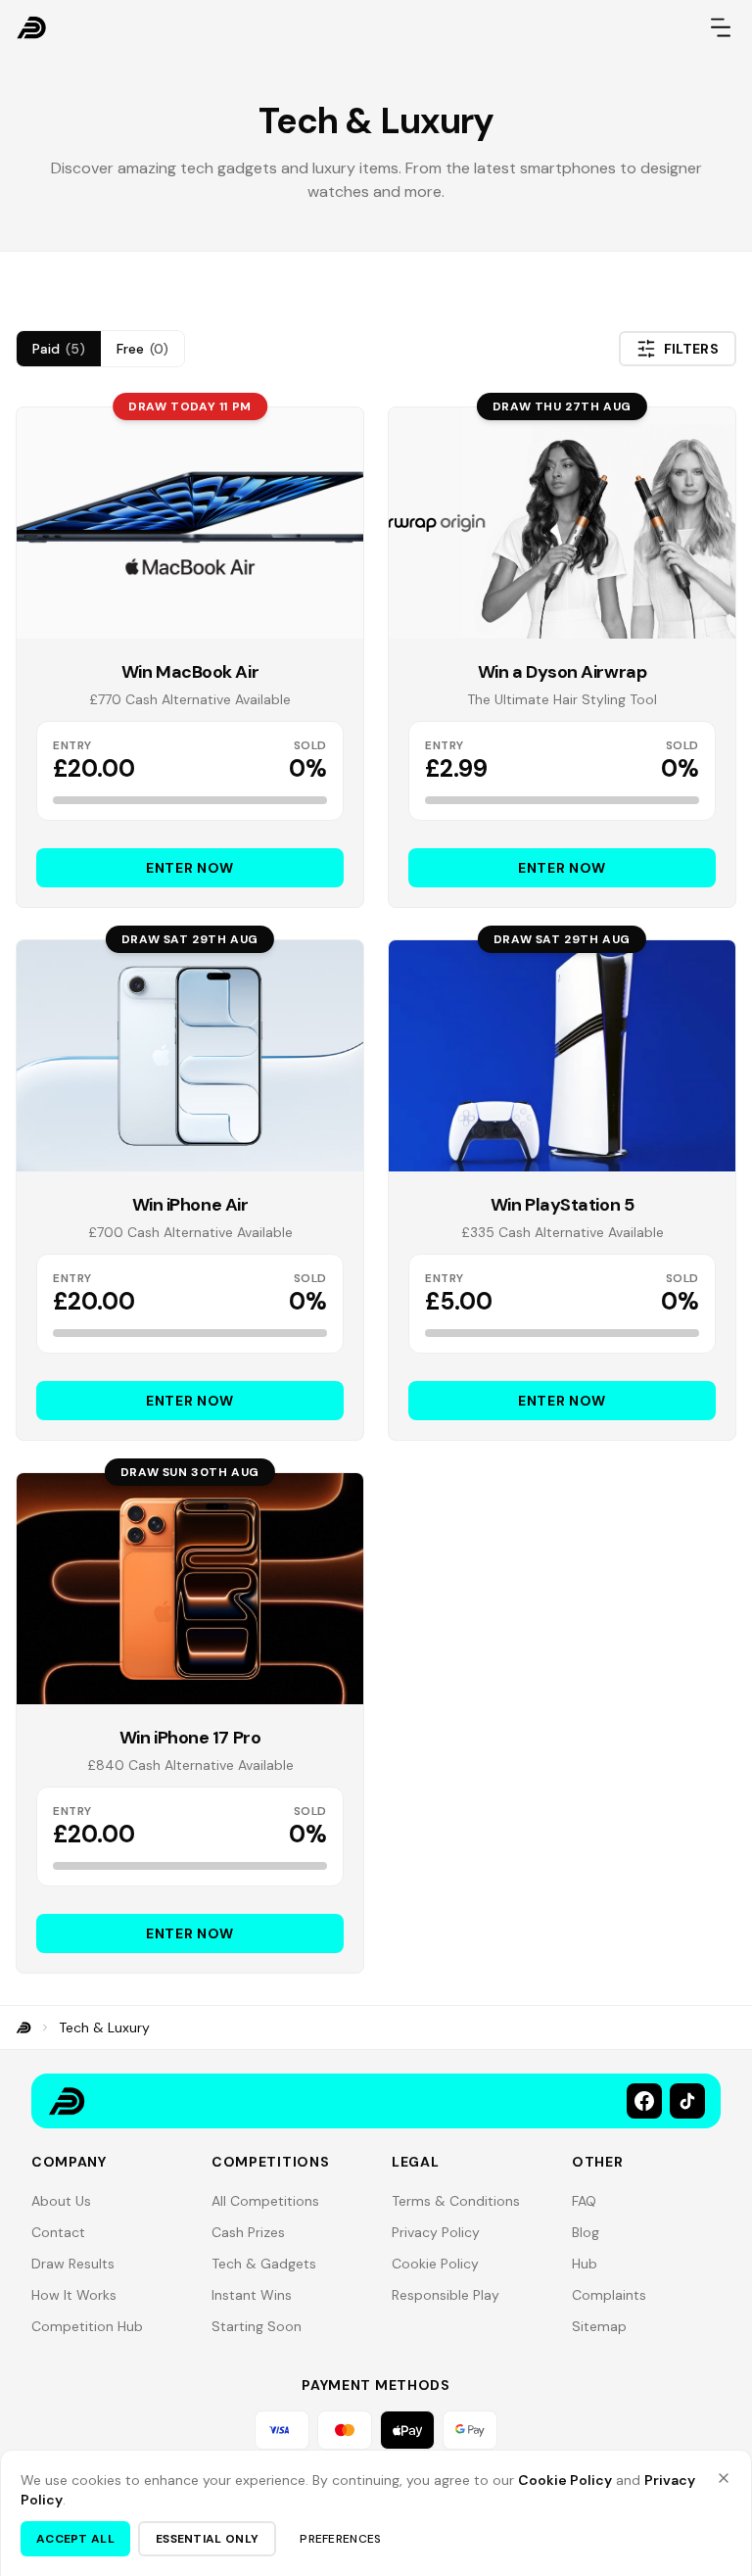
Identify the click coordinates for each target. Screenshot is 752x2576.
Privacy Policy (436, 2232)
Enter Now (190, 868)
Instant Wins (252, 2295)
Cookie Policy (435, 2264)
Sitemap (599, 2326)
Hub (585, 2264)
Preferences (340, 2539)
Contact (58, 2232)
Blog (586, 2232)
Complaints (609, 2295)
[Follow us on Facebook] (644, 2101)
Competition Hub (87, 2326)
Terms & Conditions (456, 2201)
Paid (59, 349)
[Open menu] (721, 27)
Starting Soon (257, 2326)
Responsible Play (446, 2295)
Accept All (75, 2539)
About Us (61, 2201)
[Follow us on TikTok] (687, 2101)
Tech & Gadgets (264, 2264)
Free (142, 349)
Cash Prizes (248, 2232)
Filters (691, 349)
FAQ (584, 2201)
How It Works (74, 2295)
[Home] (23, 2027)
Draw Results (73, 2264)
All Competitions (265, 2201)
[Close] (724, 2478)
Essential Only (207, 2539)
